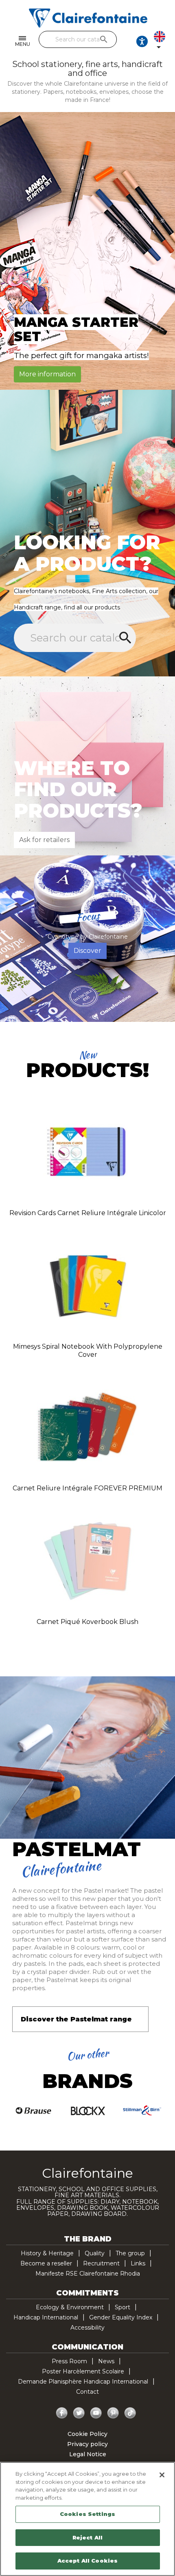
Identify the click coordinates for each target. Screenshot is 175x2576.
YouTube (96, 2413)
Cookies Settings (87, 2514)
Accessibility (87, 2328)
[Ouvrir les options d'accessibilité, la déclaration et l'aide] (142, 41)
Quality (95, 2253)
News (106, 2361)
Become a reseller (46, 2263)
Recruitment (101, 2263)
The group (130, 2253)
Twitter (79, 2413)
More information (47, 374)
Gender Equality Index (121, 2317)
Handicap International (46, 2317)
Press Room (69, 2361)
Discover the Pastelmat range (76, 2019)
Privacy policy (87, 2444)
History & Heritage (47, 2253)
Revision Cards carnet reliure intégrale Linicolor (88, 1213)
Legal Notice (88, 2454)
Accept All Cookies (87, 2561)
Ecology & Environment (70, 2307)
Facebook (62, 2413)
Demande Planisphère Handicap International (83, 2382)
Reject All (87, 2537)
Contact (87, 2392)
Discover (87, 951)
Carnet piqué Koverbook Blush (87, 1622)
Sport (122, 2307)
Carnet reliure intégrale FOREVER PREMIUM (87, 1488)
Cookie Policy (87, 2434)
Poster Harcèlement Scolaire (83, 2371)
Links (138, 2263)
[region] (87, 2519)
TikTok (130, 2413)
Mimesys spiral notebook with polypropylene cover (88, 1351)
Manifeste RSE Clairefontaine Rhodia (88, 2274)
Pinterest (113, 2413)
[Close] (162, 2475)
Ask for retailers (44, 840)
